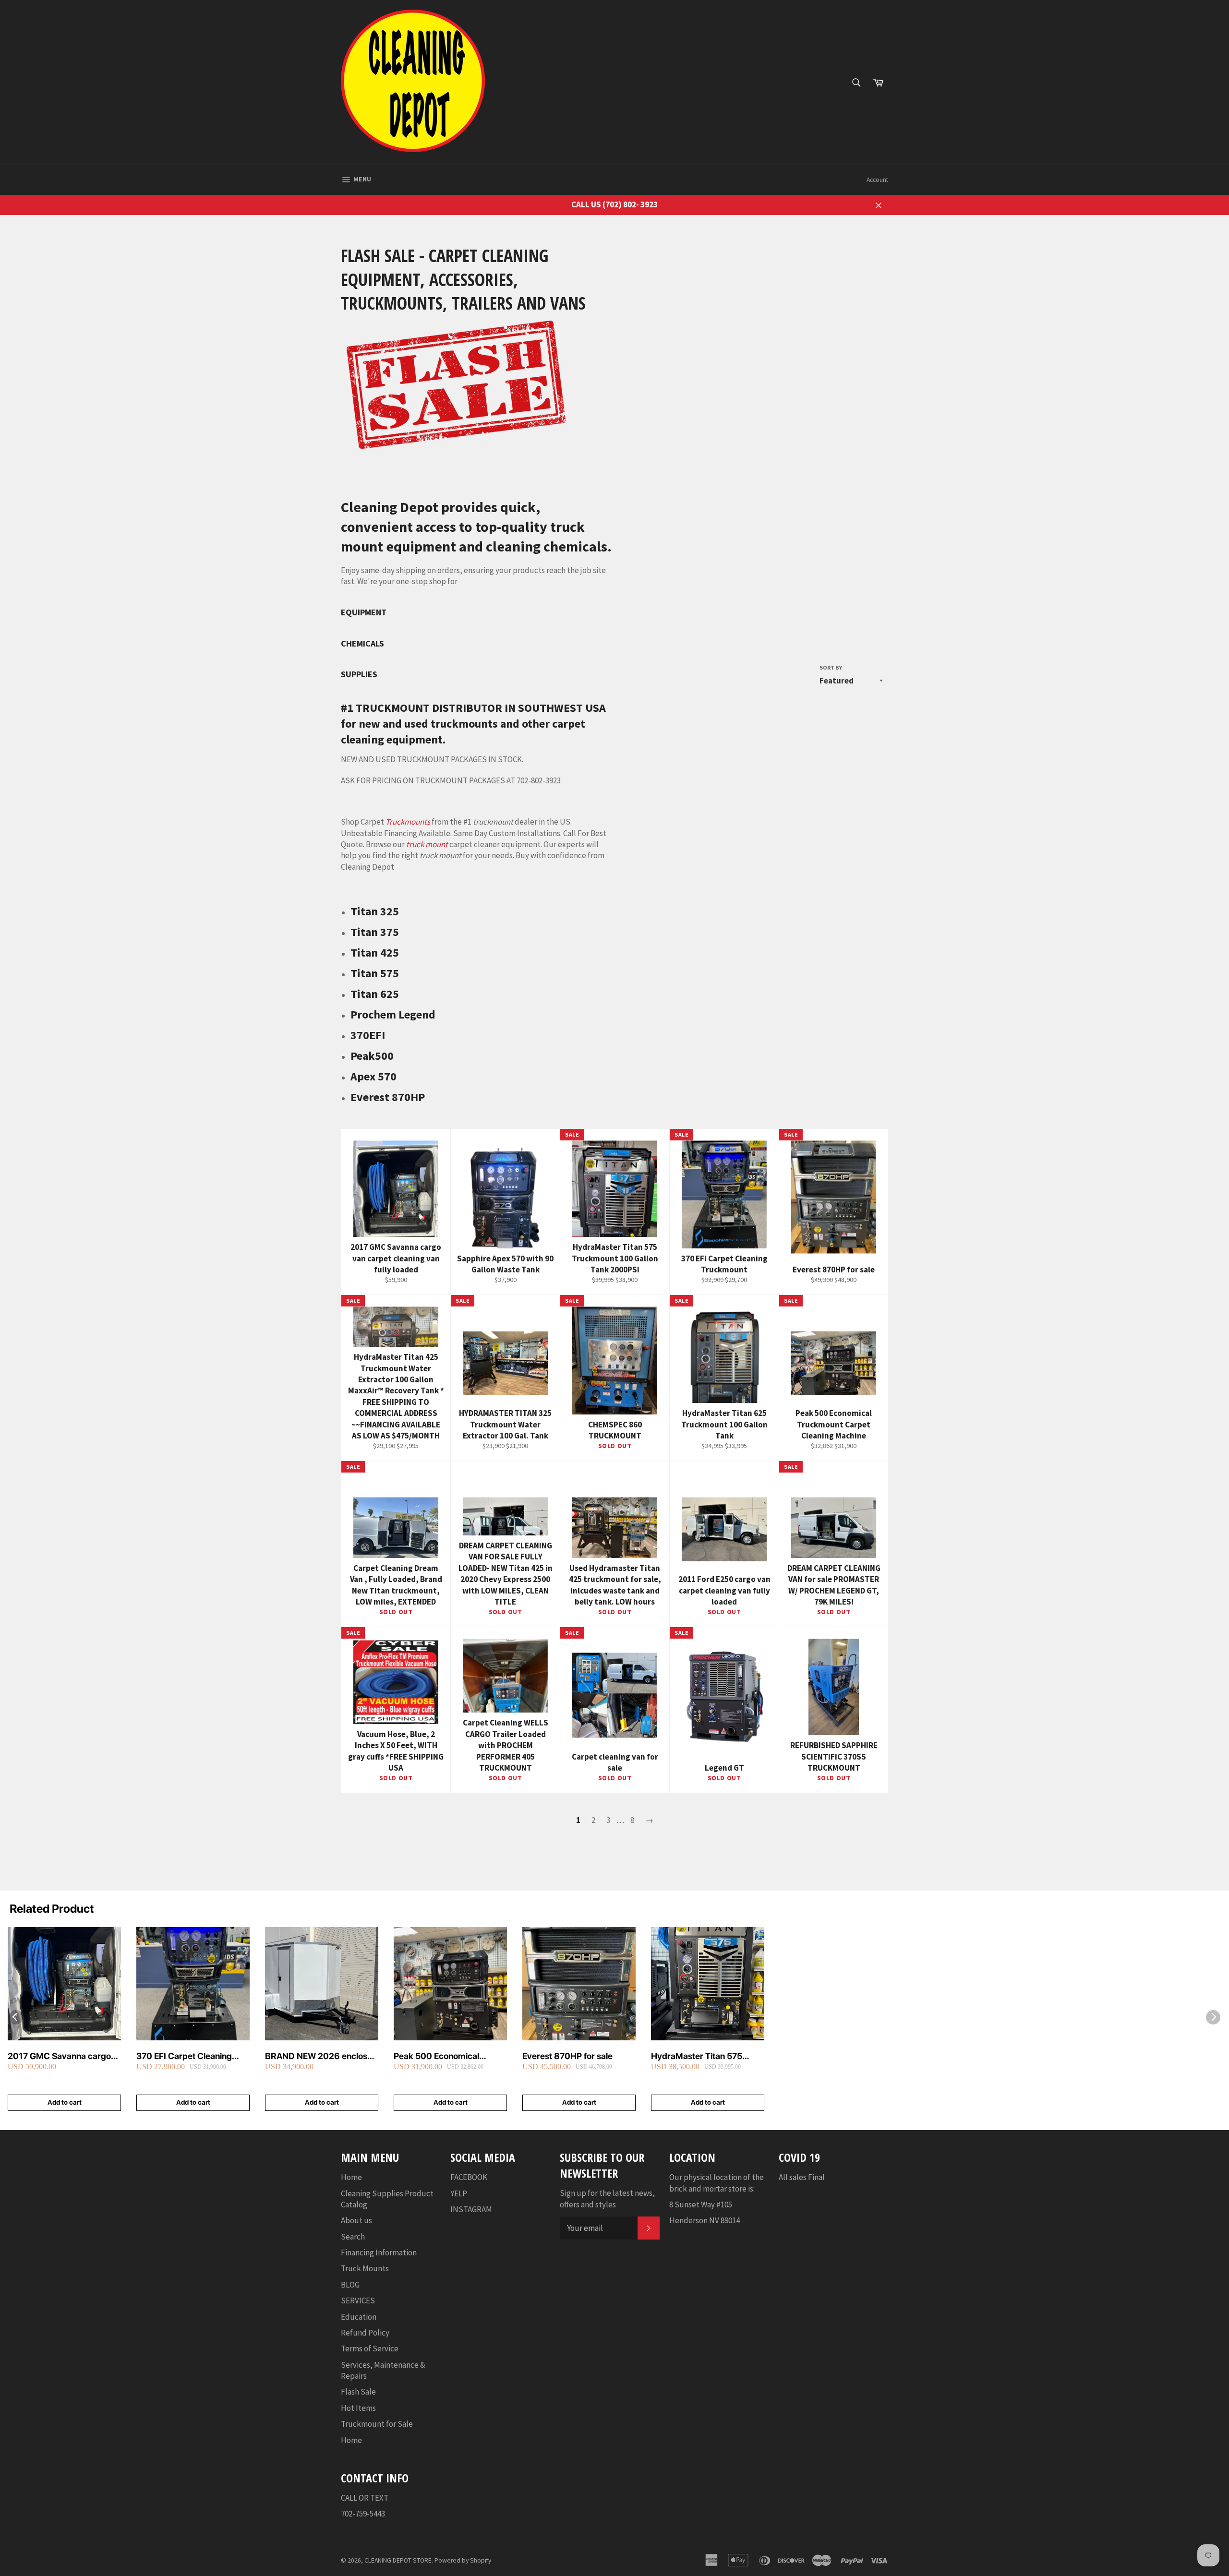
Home (351, 2177)
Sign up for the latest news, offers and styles (607, 2199)
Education (359, 2317)
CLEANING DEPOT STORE (398, 2560)
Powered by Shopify (463, 2560)
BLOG (350, 2285)
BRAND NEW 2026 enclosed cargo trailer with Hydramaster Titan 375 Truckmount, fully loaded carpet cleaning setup (321, 2056)
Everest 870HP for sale (567, 2056)
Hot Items (358, 2408)
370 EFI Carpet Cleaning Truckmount (184, 2056)
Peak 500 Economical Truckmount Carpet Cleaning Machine (450, 2056)
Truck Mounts (365, 2268)
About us (356, 2220)
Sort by (831, 667)
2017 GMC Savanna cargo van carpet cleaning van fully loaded (64, 2056)
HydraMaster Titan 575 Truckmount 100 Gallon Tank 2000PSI (707, 2056)
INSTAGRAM (471, 2209)
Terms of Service (370, 2348)
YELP (459, 2193)
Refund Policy (365, 2333)
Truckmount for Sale (377, 2424)
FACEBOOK (469, 2177)
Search (353, 2237)
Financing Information (379, 2253)
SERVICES (358, 2300)
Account (877, 180)
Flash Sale (358, 2392)
